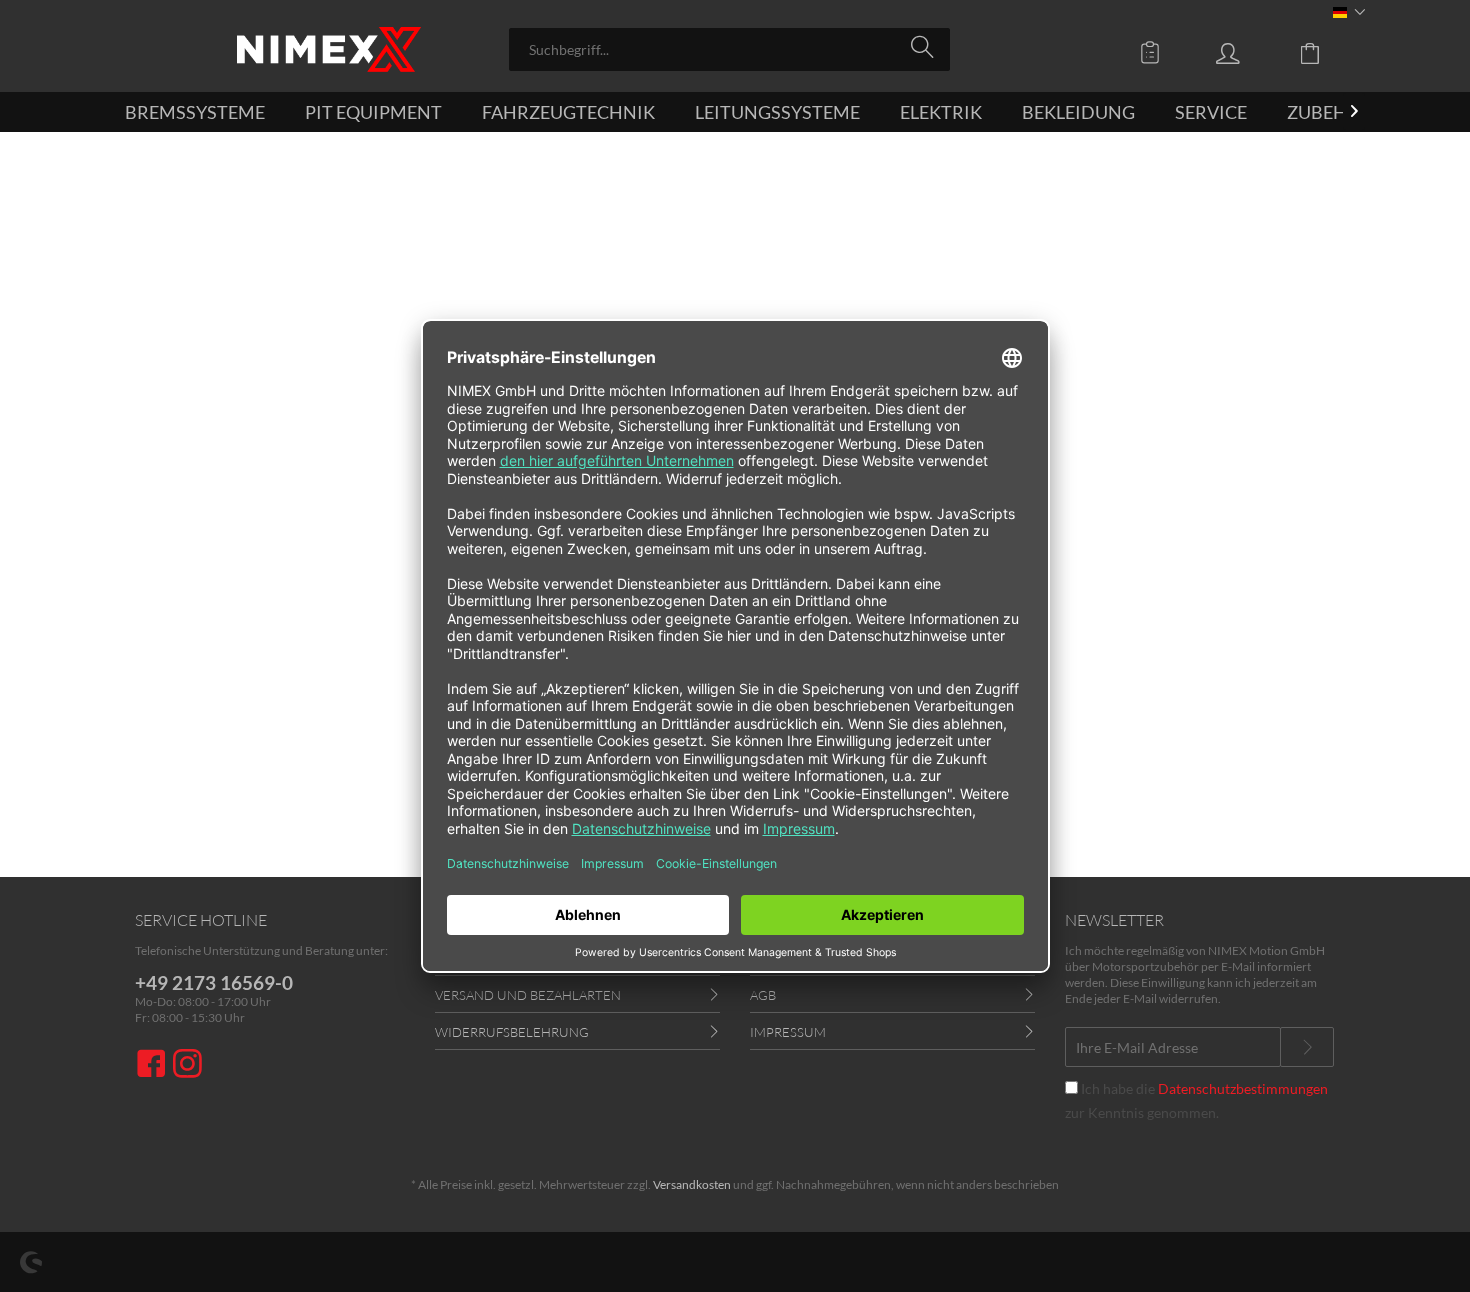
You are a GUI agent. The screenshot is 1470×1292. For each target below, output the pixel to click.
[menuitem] (729, 49)
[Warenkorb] (1325, 52)
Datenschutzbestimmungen (1243, 1088)
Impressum (788, 1032)
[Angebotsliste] (1155, 52)
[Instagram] (187, 1065)
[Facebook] (154, 1065)
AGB (763, 995)
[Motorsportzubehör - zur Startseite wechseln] (329, 49)
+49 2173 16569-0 (214, 982)
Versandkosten (692, 1184)
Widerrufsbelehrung (512, 1032)
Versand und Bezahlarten (528, 995)
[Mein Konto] (1247, 52)
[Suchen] (925, 48)
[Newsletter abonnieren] (1307, 1047)
